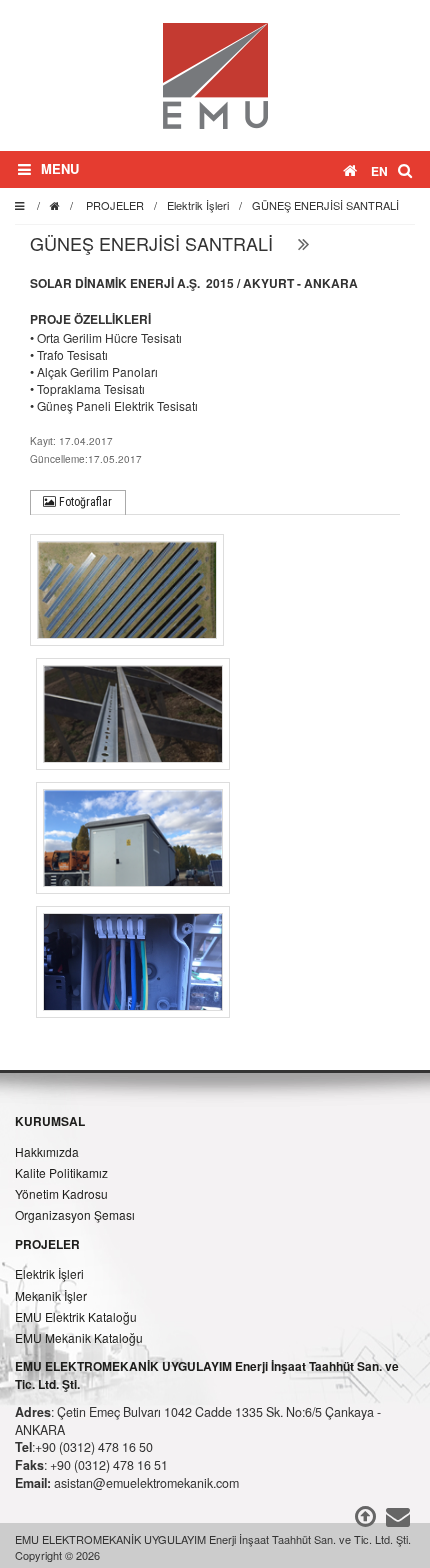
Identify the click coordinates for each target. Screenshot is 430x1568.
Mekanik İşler (51, 1295)
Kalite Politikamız (61, 1172)
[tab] (78, 503)
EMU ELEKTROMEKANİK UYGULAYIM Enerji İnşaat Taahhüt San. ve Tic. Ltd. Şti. (207, 1375)
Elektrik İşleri (198, 205)
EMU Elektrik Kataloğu (76, 1316)
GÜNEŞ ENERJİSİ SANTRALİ (325, 205)
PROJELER (115, 205)
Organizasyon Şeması (75, 1214)
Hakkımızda (47, 1151)
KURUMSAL (50, 1121)
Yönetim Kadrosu (61, 1193)
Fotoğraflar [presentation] (84, 502)
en (379, 171)
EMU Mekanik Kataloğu (79, 1337)
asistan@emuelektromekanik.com (146, 1483)
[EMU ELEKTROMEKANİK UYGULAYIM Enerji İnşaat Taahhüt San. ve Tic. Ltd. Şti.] (215, 73)
